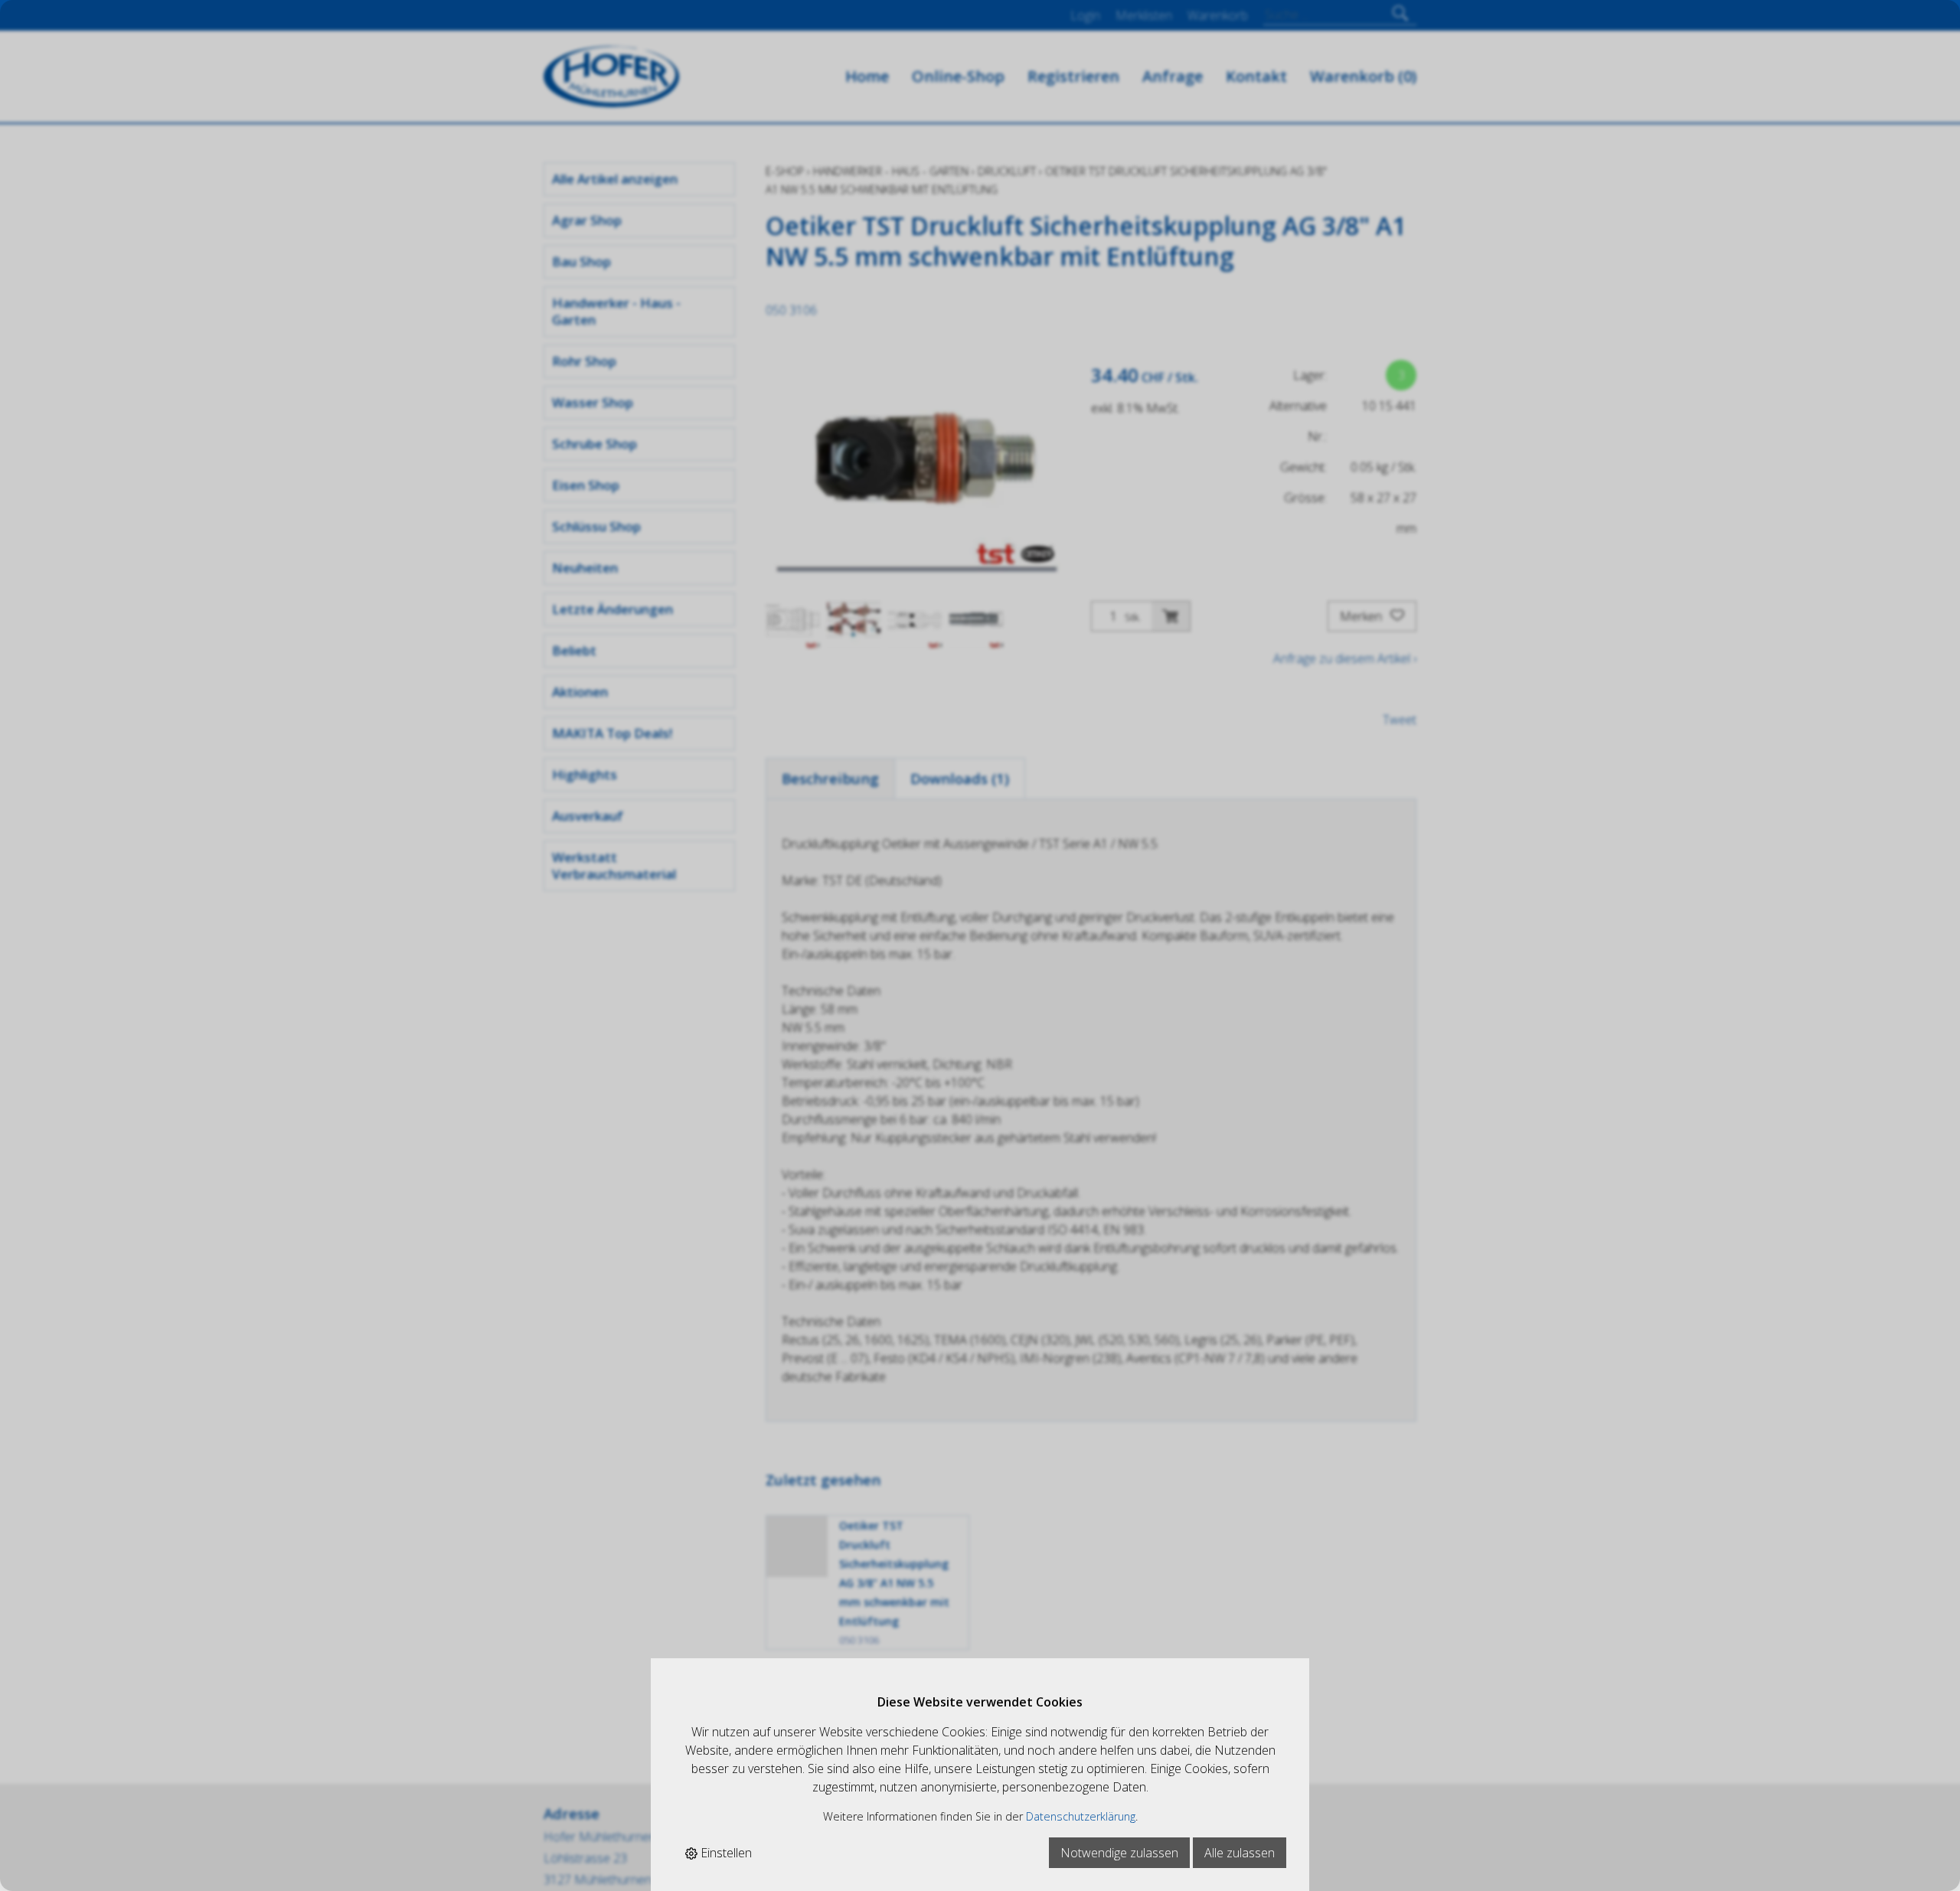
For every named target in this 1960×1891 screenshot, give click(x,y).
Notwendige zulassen (1119, 1853)
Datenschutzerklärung (1081, 1816)
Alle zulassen (1240, 1853)
